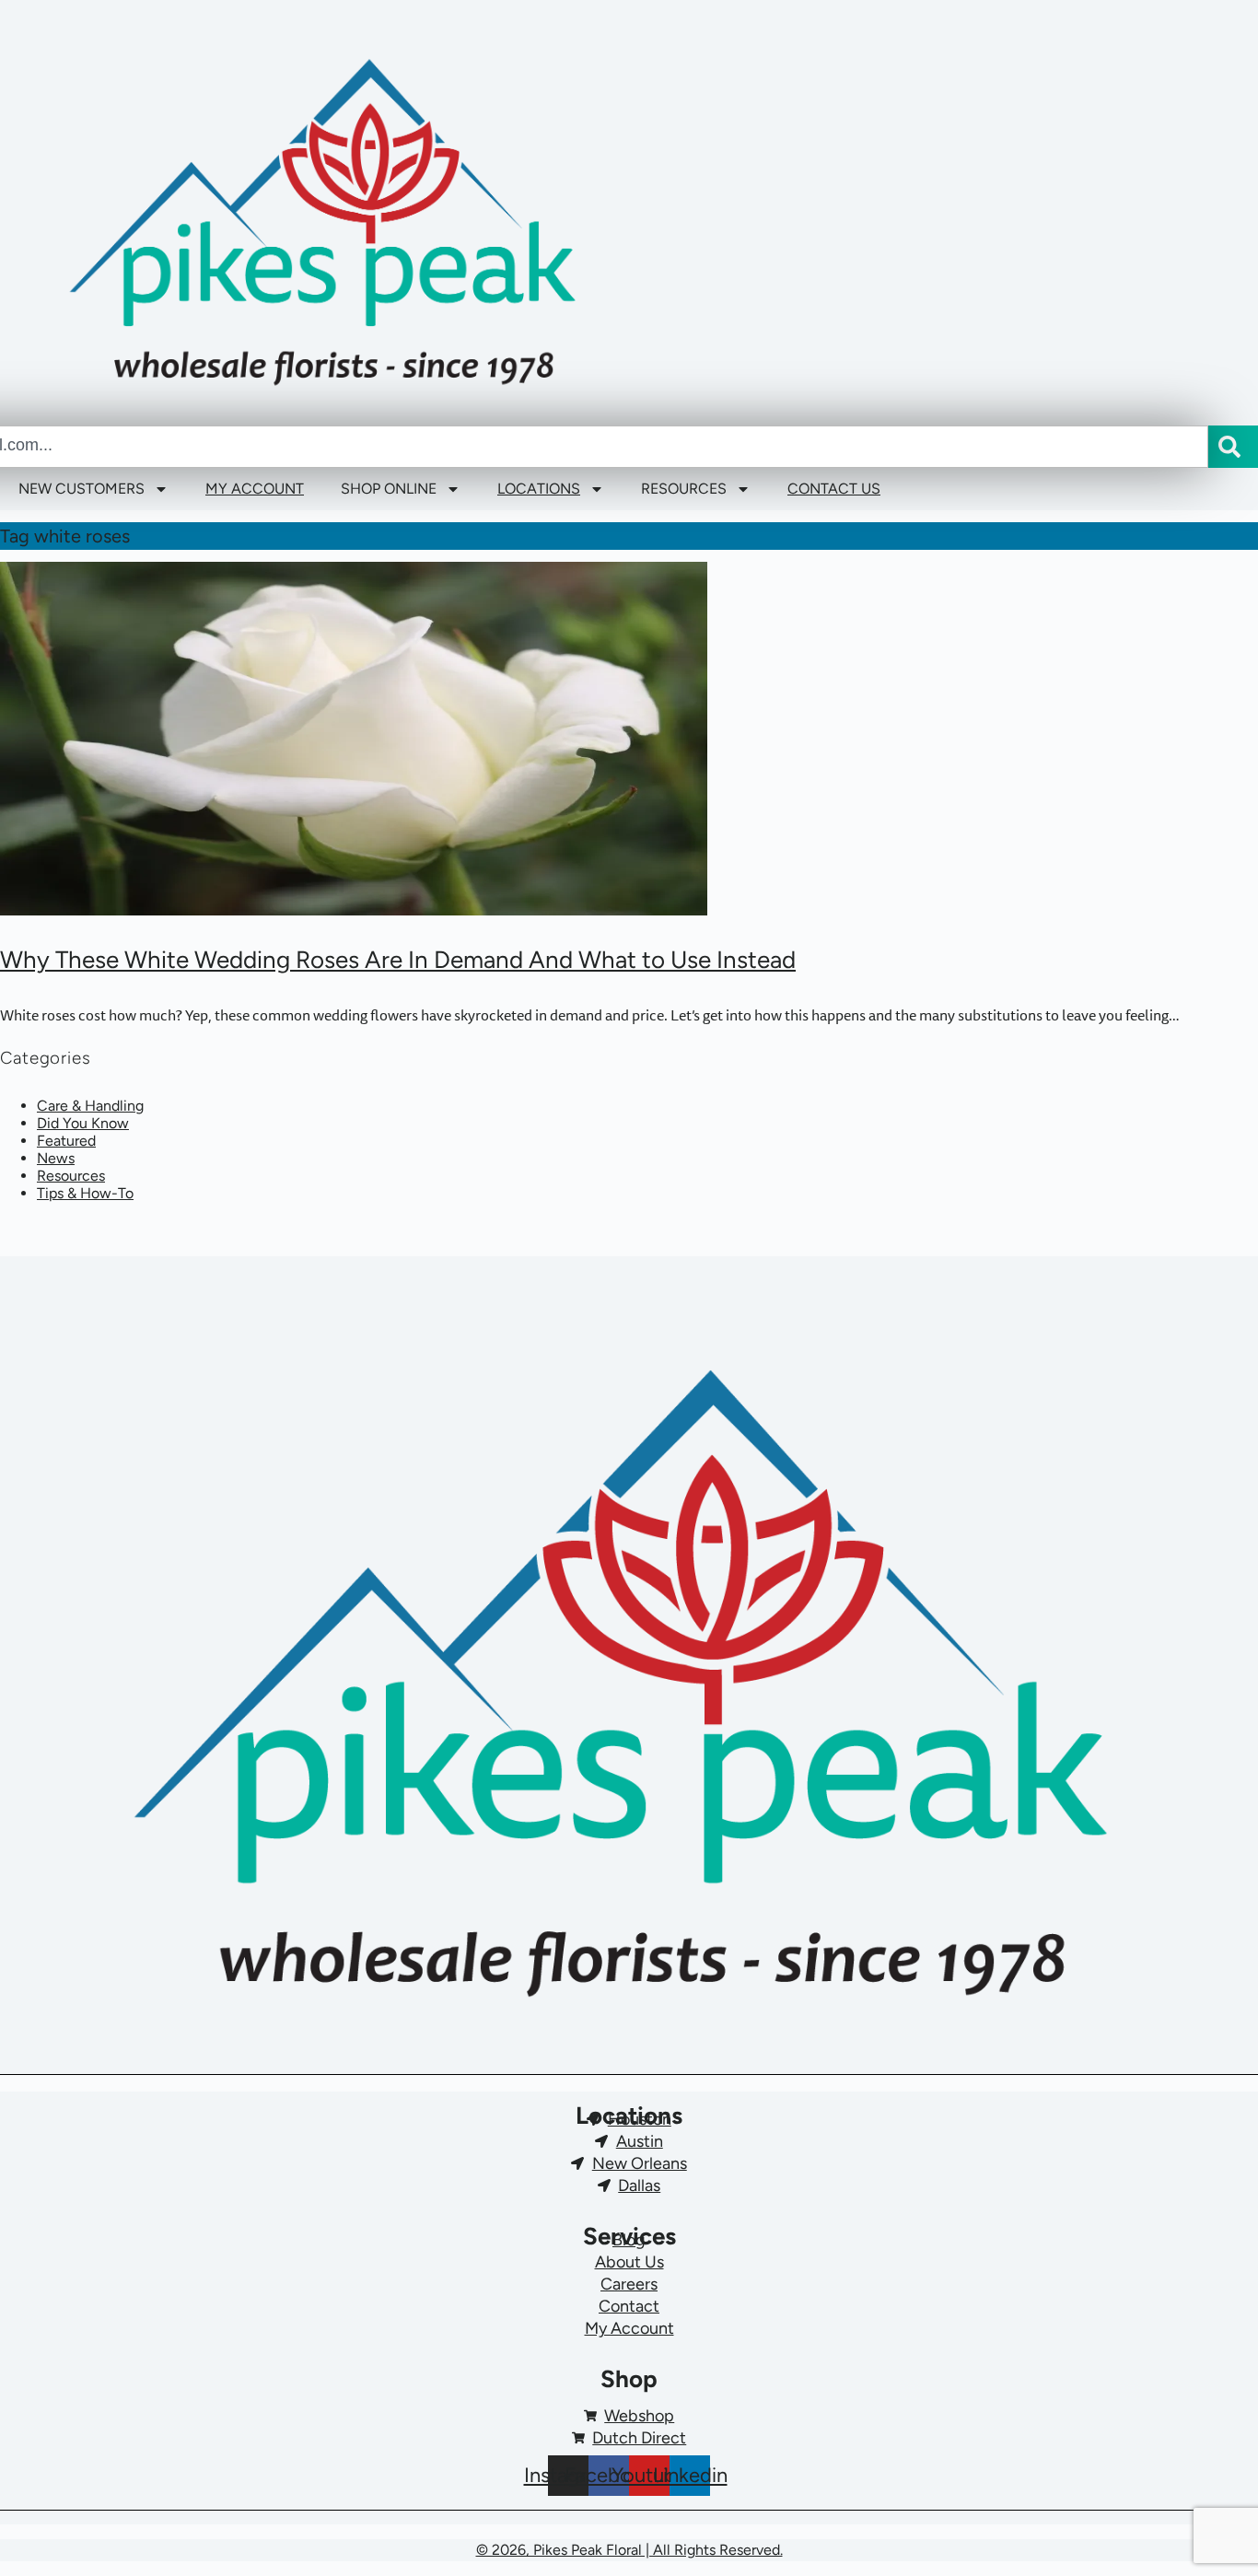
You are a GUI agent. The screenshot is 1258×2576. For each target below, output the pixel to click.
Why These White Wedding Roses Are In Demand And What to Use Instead (398, 960)
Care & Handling (90, 1106)
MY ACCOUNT (255, 489)
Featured (66, 1141)
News (56, 1158)
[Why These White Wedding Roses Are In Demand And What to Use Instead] (629, 739)
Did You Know (83, 1123)
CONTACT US (834, 489)
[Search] (1233, 447)
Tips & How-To (85, 1193)
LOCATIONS (539, 489)
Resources (71, 1176)
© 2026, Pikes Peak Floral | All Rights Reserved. (629, 2550)
